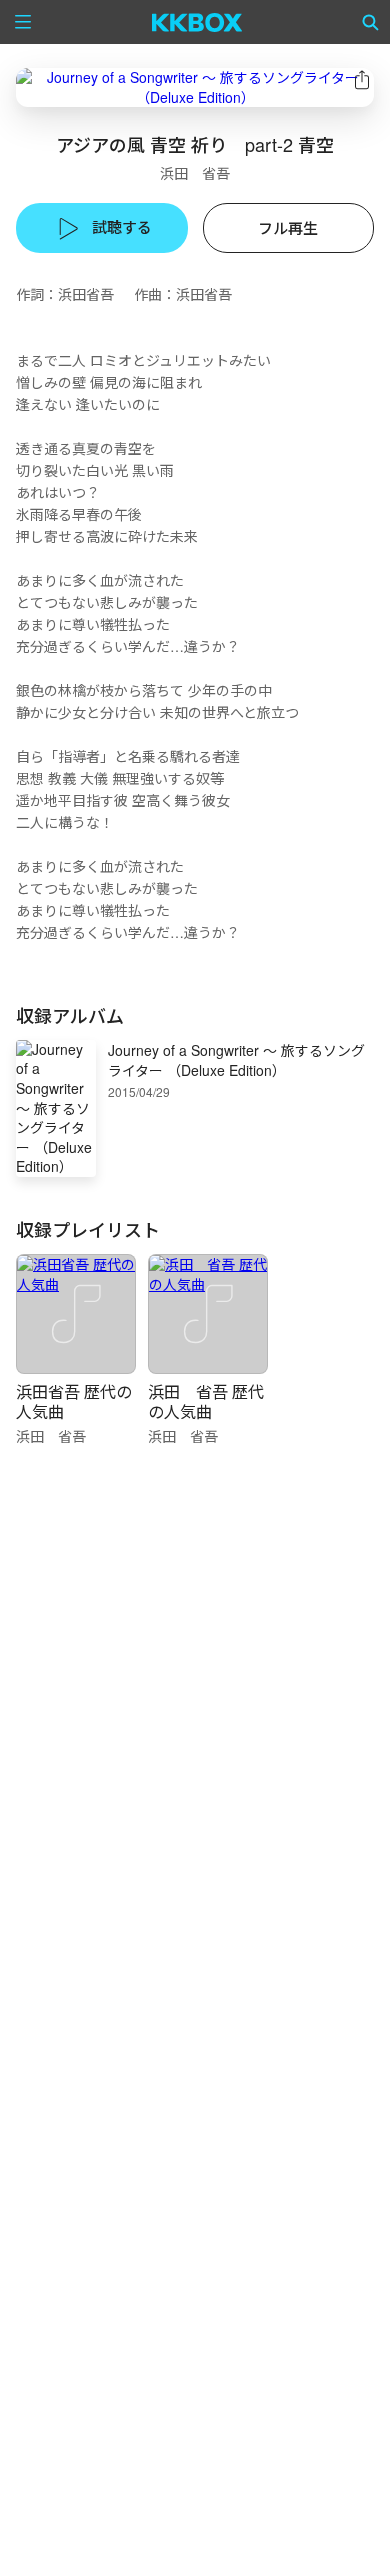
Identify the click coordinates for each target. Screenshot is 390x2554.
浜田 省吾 (195, 173)
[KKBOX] (197, 22)
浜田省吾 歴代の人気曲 (74, 1401)
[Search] (371, 22)
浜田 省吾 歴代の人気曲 (206, 1401)
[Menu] (23, 22)
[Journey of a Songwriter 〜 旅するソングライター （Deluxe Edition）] (195, 87)
